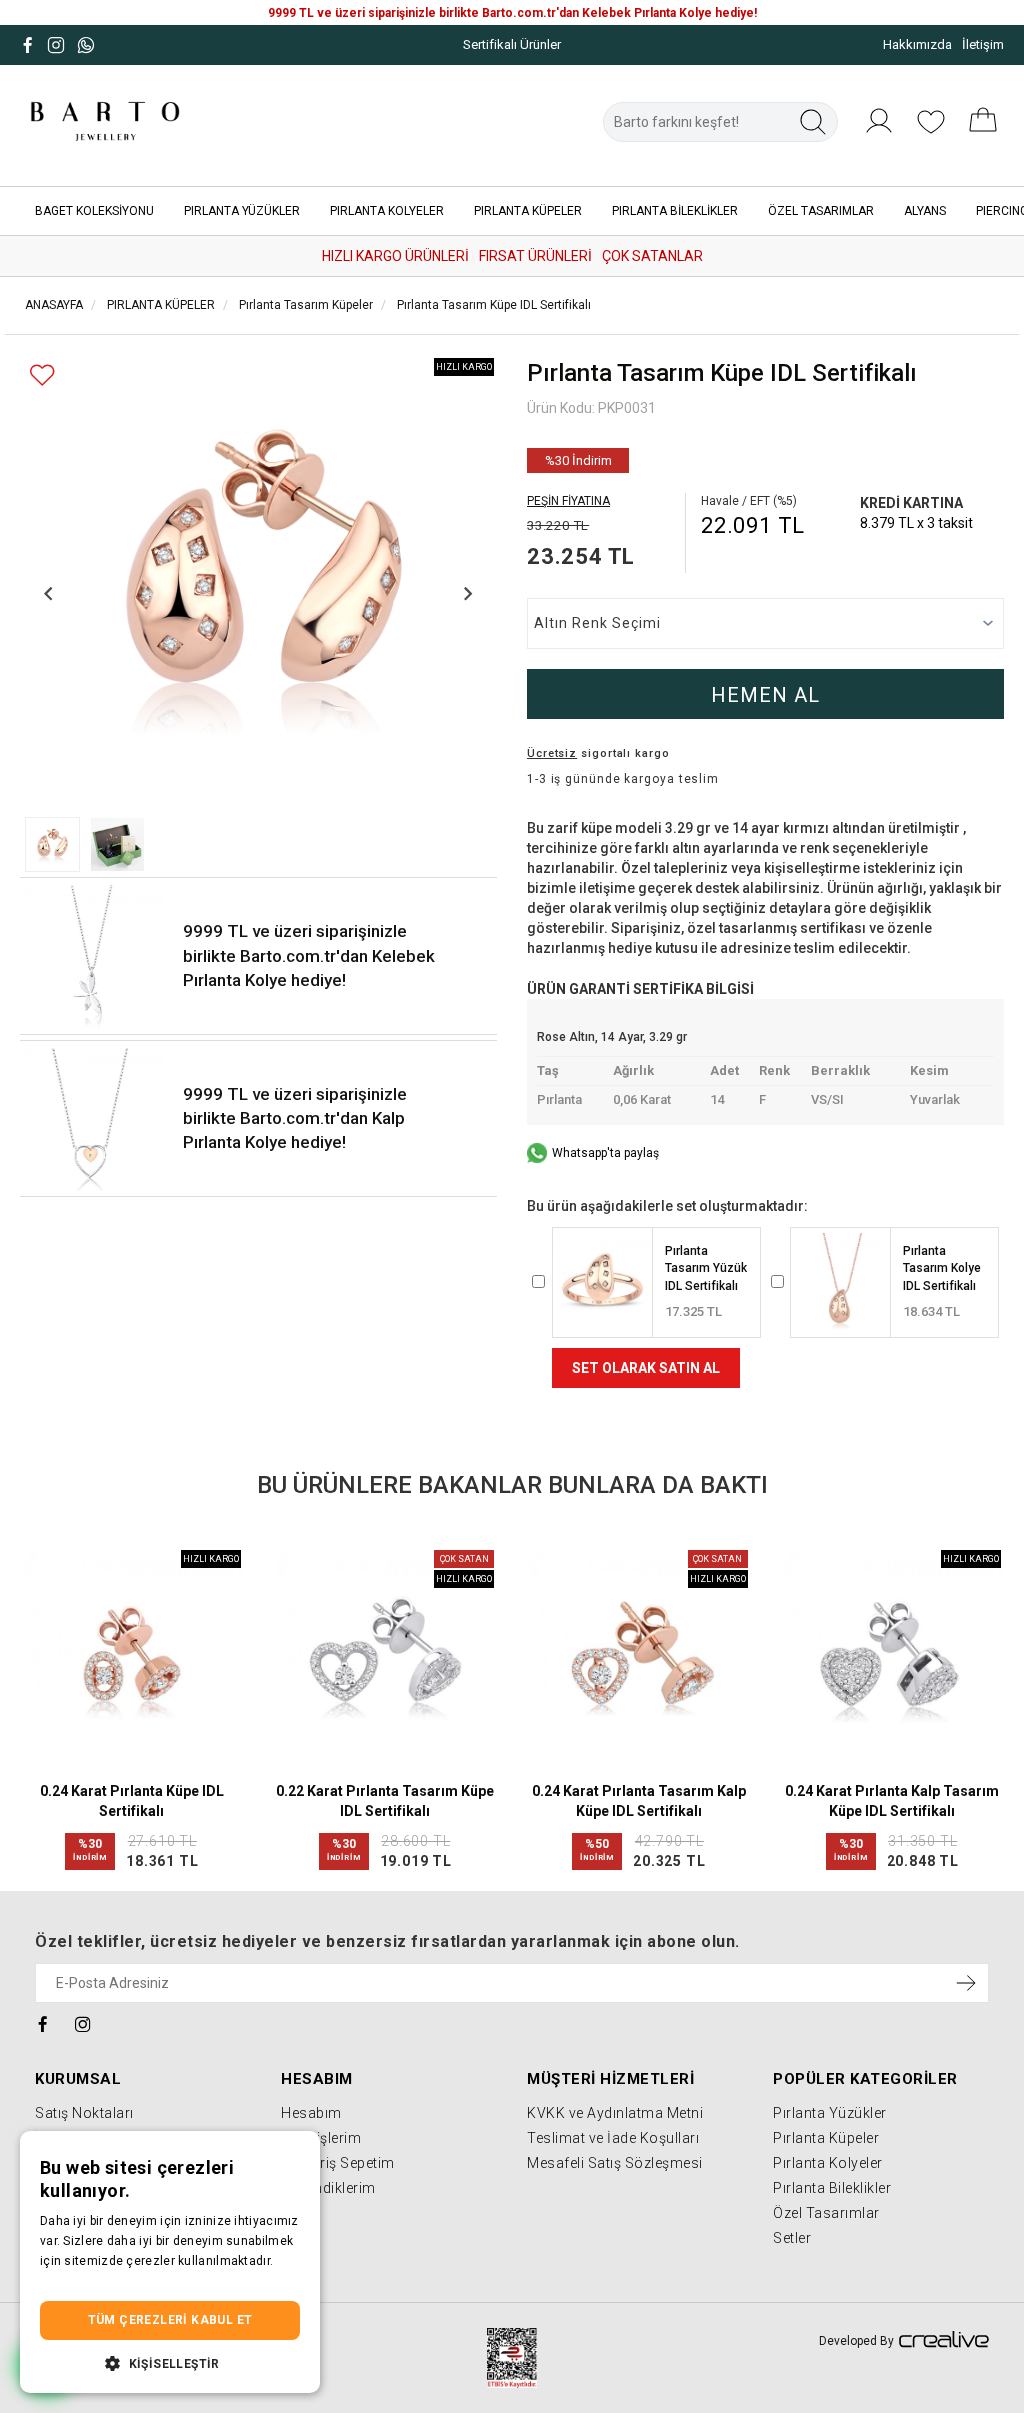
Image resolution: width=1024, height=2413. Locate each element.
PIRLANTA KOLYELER (387, 211)
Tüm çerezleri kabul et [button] (170, 2320)
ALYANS (925, 211)
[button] (52, 844)
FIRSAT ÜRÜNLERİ (535, 256)
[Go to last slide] (49, 593)
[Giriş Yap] (879, 132)
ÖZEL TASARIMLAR (821, 211)
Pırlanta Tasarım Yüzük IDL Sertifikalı (706, 1268)
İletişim (983, 44)
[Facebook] (43, 2023)
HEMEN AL (765, 695)
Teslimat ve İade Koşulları (613, 2138)
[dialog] (170, 2262)
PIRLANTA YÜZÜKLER (242, 211)
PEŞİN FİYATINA (568, 501)
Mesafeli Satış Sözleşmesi (615, 2163)
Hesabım (311, 2113)
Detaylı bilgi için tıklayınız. (115, 2281)
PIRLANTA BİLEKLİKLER (675, 211)
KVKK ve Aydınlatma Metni (615, 2113)
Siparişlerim (321, 2138)
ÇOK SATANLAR (652, 256)
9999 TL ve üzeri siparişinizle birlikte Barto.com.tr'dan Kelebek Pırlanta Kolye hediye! (309, 955)
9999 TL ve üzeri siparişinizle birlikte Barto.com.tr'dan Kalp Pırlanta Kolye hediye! (295, 1118)
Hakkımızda (917, 44)
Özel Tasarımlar (826, 2213)
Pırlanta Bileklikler (832, 2188)
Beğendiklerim (328, 2188)
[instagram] (83, 2023)
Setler (792, 2238)
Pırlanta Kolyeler (828, 2163)
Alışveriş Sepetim (338, 2163)
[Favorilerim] (931, 132)
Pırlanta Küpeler (826, 2138)
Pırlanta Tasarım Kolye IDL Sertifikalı (942, 1268)
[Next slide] (467, 593)
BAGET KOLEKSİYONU (94, 211)
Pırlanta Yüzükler (830, 2113)
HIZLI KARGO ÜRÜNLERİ (395, 256)
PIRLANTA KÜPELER (528, 211)
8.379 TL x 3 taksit (916, 523)
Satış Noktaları (84, 2113)
